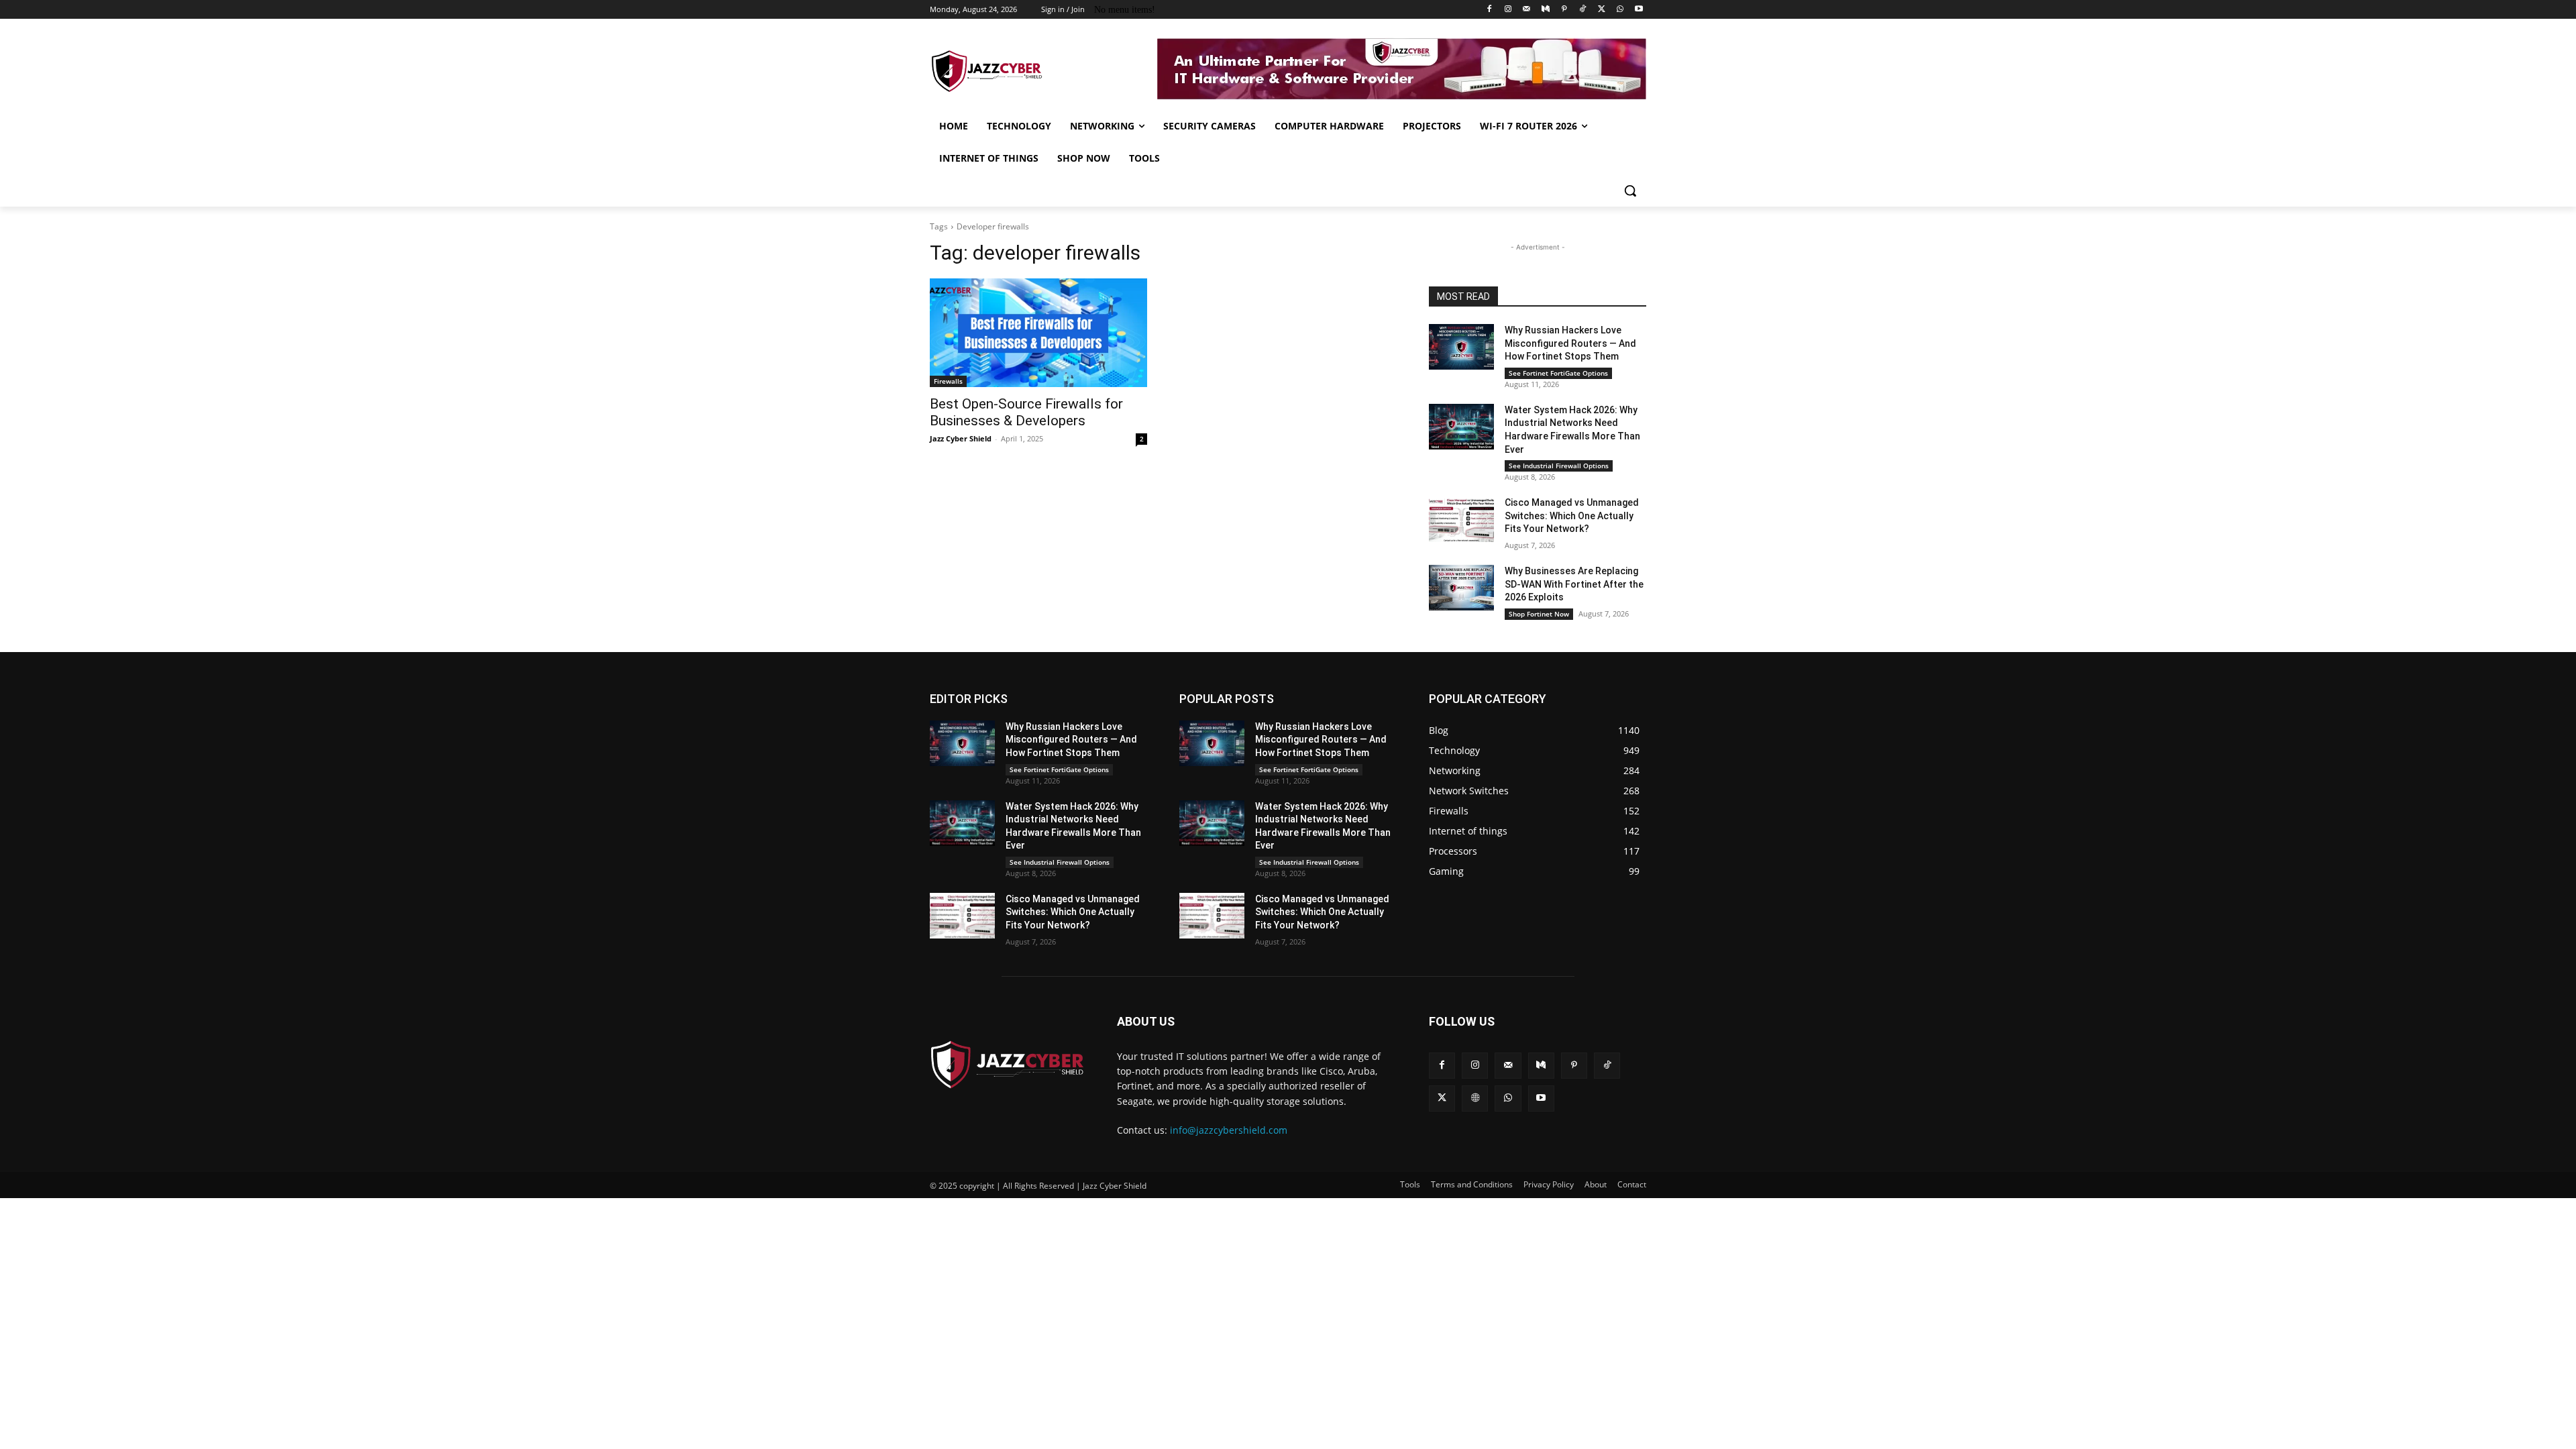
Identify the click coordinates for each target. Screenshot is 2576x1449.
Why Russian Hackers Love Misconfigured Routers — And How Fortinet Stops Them (1570, 343)
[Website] (1475, 1098)
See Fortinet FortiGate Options (1558, 373)
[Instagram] (1508, 10)
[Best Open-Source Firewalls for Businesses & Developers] (1038, 333)
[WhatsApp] (1620, 10)
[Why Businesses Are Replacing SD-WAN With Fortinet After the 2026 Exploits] (1461, 588)
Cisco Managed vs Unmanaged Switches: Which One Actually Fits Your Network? (1572, 516)
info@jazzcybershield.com (1229, 1130)
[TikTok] (1583, 10)
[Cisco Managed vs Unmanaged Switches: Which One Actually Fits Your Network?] (1461, 519)
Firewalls (948, 381)
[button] (1630, 191)
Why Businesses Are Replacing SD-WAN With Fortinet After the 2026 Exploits (1574, 584)
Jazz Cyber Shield (961, 438)
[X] (1602, 10)
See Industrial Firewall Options (1559, 466)
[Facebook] (1490, 10)
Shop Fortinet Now (1539, 614)
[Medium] (1545, 10)
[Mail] (1526, 10)
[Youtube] (1639, 10)
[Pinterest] (1564, 10)
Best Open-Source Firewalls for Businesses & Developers (1026, 412)
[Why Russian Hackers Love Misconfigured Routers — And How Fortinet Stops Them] (1461, 347)
